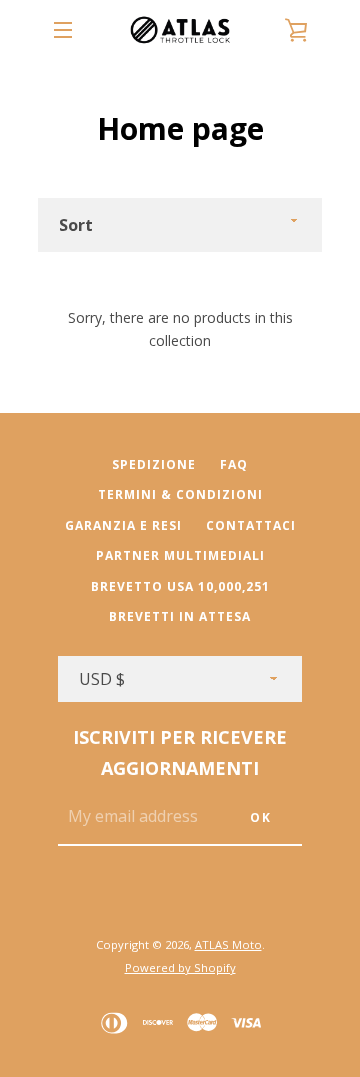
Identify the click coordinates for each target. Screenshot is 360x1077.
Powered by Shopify (180, 967)
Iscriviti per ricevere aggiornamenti (180, 752)
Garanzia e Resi (123, 525)
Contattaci (251, 525)
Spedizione (154, 464)
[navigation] (63, 30)
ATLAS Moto (228, 944)
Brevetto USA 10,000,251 (180, 586)
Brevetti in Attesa (180, 616)
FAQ (234, 464)
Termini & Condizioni (180, 494)
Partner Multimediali (180, 555)
